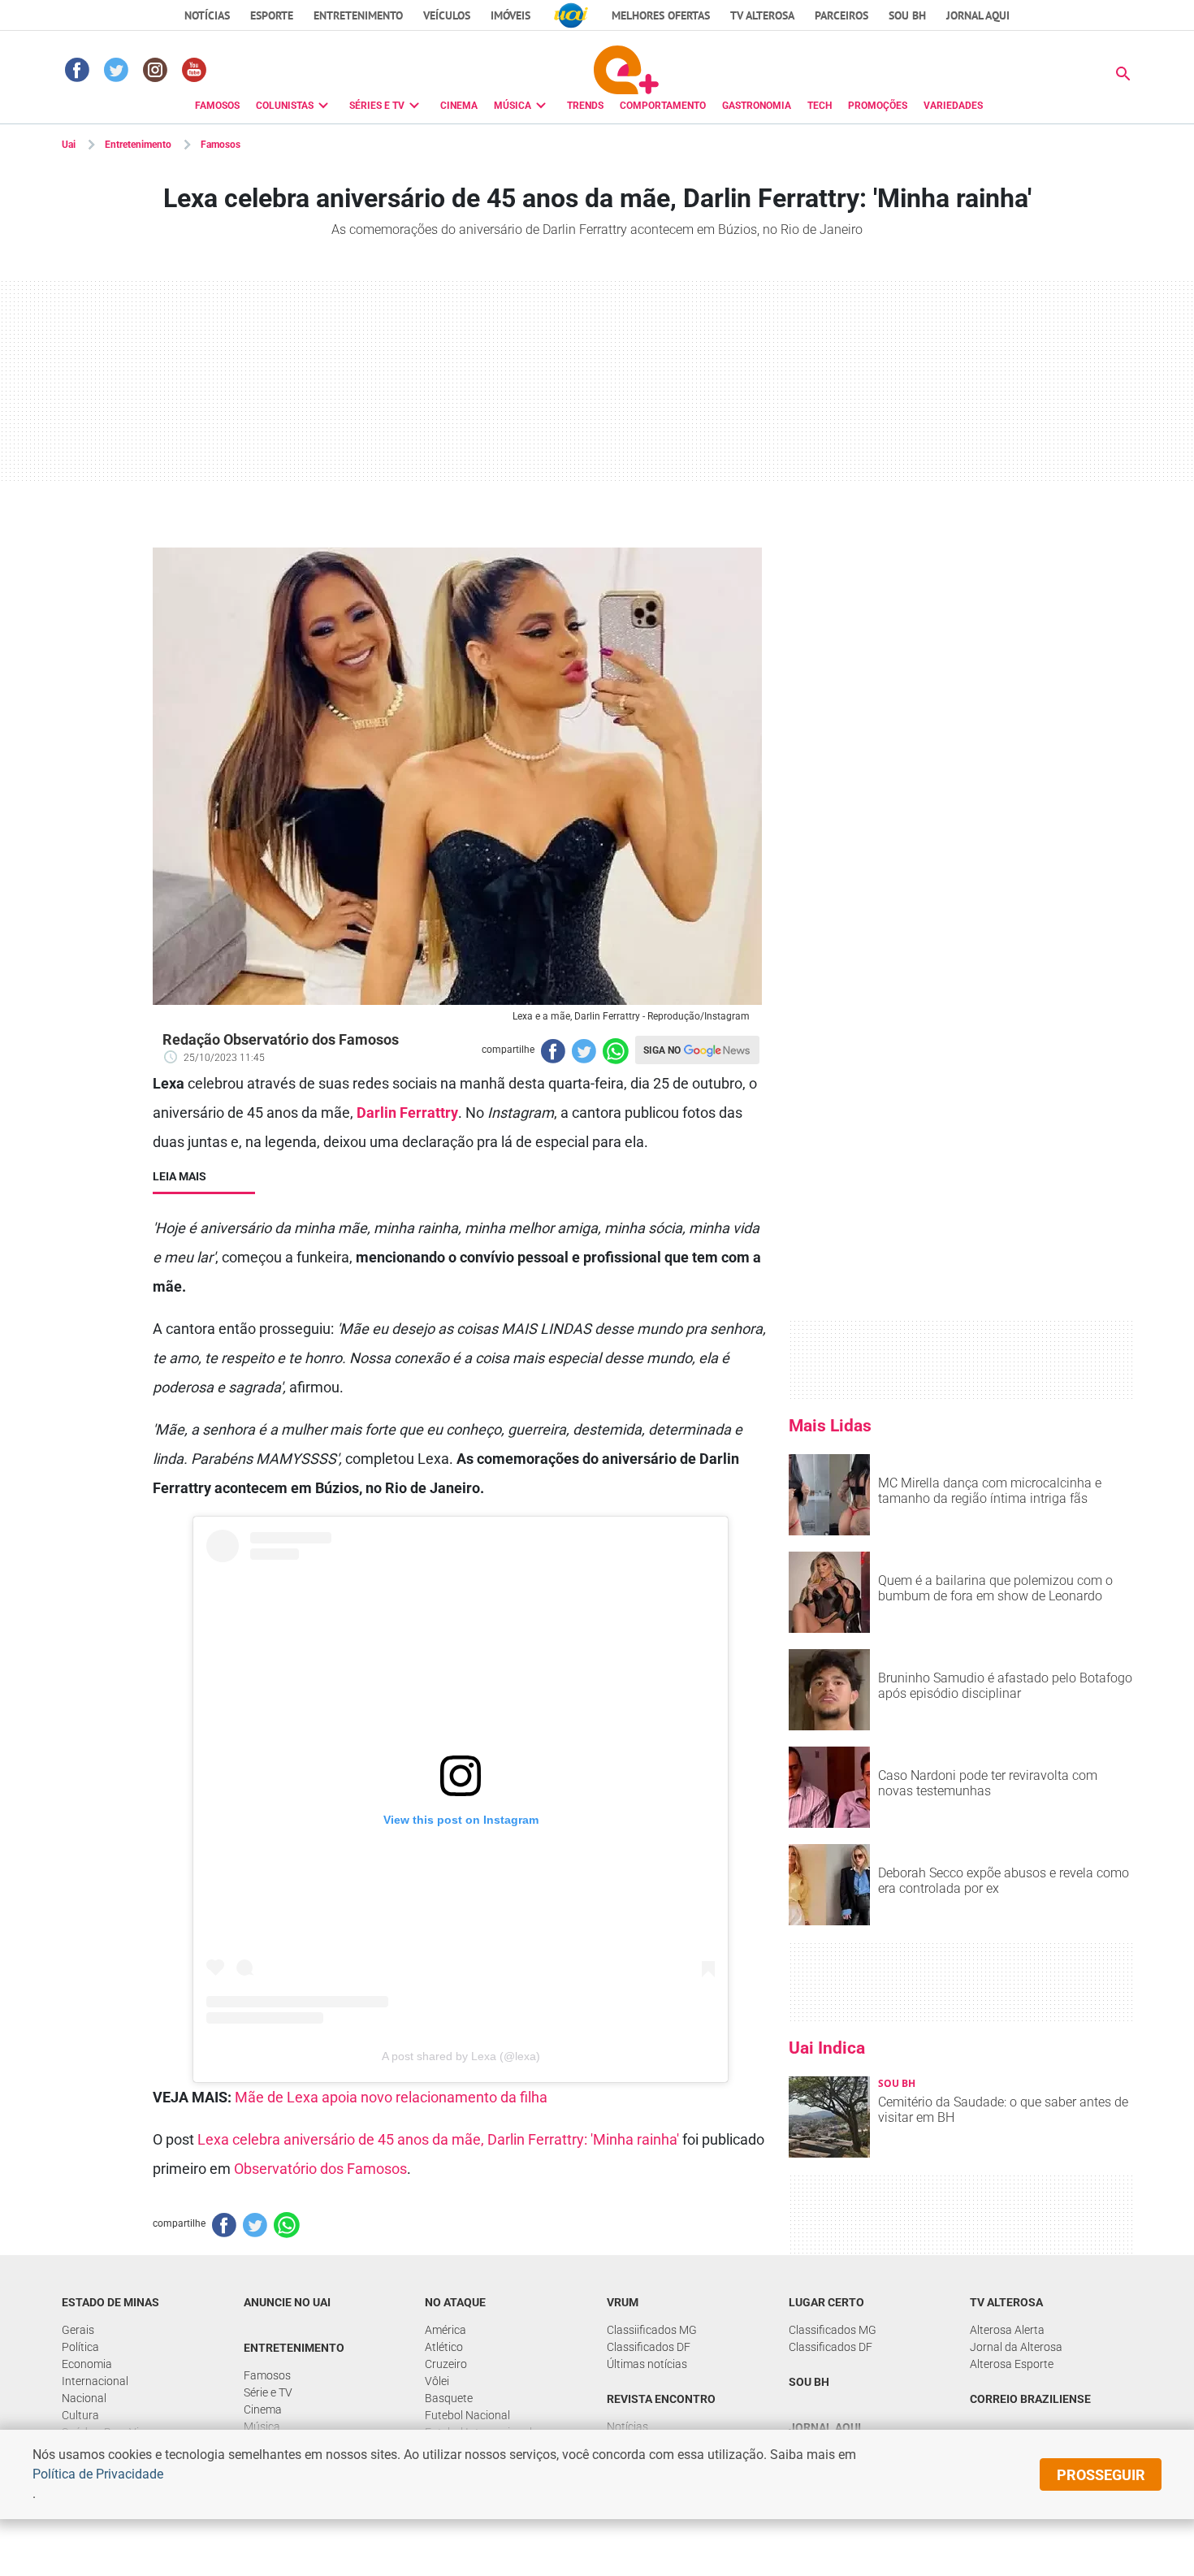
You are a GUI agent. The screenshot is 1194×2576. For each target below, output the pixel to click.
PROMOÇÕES (878, 106)
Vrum (623, 2302)
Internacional (95, 2381)
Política (80, 2347)
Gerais (78, 2330)
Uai (69, 145)
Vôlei (437, 2381)
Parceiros (841, 15)
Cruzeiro (446, 2364)
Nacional (84, 2398)
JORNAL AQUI (978, 15)
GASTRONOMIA (757, 106)
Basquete (449, 2398)
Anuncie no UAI (287, 2302)
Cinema (263, 2409)
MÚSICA (513, 106)
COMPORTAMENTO (663, 106)
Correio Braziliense (1030, 2399)
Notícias (207, 15)
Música (262, 2427)
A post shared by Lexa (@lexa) (461, 2056)
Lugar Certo (826, 2302)
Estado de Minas (110, 2302)
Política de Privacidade (98, 2474)
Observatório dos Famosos (320, 2169)
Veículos (447, 15)
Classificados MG (833, 2330)
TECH (820, 106)
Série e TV (268, 2392)
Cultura (80, 2415)
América (446, 2330)
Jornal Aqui (825, 2427)
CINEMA (459, 106)
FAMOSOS (217, 106)
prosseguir (1101, 2475)
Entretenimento (358, 15)
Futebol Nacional (467, 2415)
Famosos (221, 145)
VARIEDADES (953, 106)
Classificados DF (649, 2347)
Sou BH (907, 15)
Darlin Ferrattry (407, 1113)
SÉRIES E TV (377, 106)
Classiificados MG (652, 2330)
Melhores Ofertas (661, 15)
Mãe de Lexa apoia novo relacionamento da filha (391, 2097)
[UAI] (571, 15)
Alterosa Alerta (1007, 2330)
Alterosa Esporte (1012, 2364)
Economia (87, 2364)
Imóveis (510, 15)
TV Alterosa (762, 15)
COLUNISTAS (285, 106)
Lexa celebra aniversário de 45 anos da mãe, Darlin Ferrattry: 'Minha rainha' (438, 2139)
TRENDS (585, 106)
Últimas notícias (647, 2364)
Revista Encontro (661, 2399)
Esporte (272, 15)
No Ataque (455, 2302)
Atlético (444, 2347)
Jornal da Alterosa (1016, 2347)
